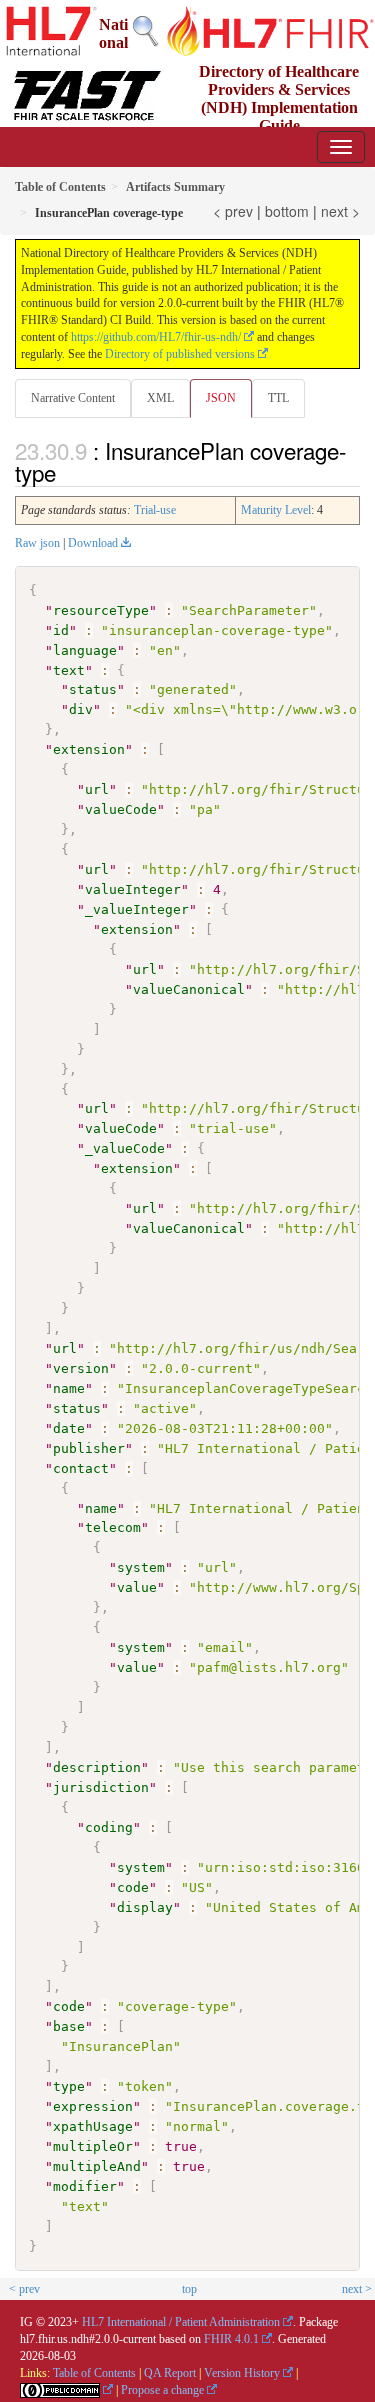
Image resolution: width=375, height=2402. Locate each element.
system (141, 1567)
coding (109, 1827)
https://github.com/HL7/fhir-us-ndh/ (156, 337)
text (69, 670)
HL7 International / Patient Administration (181, 2322)
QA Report (170, 2373)
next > (340, 211)
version (81, 1368)
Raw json (37, 543)
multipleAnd (97, 2166)
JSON (221, 398)
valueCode (121, 809)
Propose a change (162, 2390)
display (145, 1907)
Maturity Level (276, 510)
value (137, 1587)
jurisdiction (101, 1787)
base (69, 2026)
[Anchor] (67, 472)
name (69, 1388)
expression (93, 2106)
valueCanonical (189, 989)
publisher (89, 1448)
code (133, 1887)
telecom (113, 1527)
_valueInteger (137, 909)
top (189, 2289)
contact (81, 1468)
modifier (85, 2186)
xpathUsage (93, 2126)
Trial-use (155, 510)
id (61, 630)
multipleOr (93, 2146)
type (69, 2086)
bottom (287, 211)
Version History (242, 2373)
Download (93, 543)
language (85, 650)
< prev (233, 211)
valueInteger (133, 889)
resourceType (101, 610)
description (97, 1767)
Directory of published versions (180, 354)
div (81, 709)
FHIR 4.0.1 (231, 2339)
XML (160, 398)
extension (89, 749)
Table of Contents (94, 2373)
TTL (278, 398)
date (69, 1428)
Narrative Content (73, 398)
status (93, 689)
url (97, 789)
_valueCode (125, 1148)
